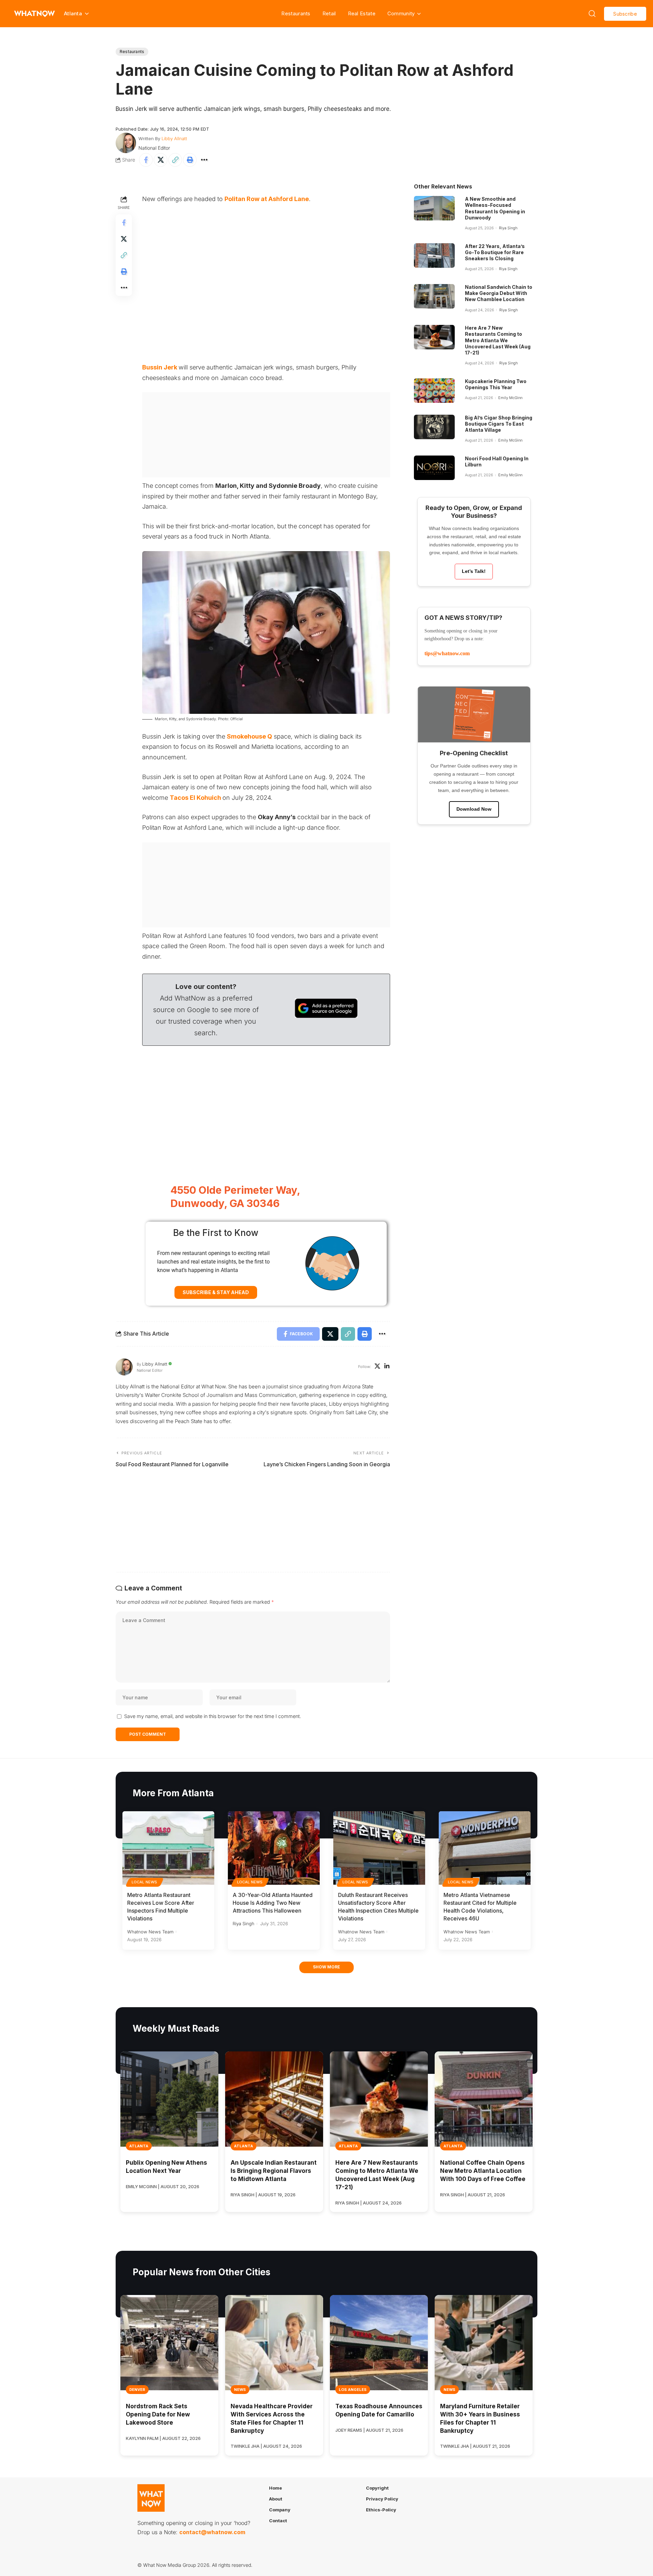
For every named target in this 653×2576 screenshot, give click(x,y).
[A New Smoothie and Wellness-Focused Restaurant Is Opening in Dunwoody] (434, 208)
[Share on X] (161, 160)
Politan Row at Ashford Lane (267, 199)
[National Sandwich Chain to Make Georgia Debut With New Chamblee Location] (434, 296)
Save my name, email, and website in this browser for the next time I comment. (213, 1716)
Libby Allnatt (174, 138)
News (240, 2390)
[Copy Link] (175, 160)
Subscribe (625, 14)
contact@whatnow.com (212, 2532)
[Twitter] (377, 1367)
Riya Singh (508, 228)
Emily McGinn (510, 398)
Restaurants (296, 13)
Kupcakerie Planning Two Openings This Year (496, 384)
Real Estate (362, 13)
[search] (592, 14)
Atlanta (139, 2146)
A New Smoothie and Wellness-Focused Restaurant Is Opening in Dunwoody (495, 208)
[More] (204, 160)
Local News (145, 1882)
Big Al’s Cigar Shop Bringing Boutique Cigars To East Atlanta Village (499, 424)
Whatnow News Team (150, 1932)
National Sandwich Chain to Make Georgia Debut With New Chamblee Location (499, 293)
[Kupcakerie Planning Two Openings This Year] (434, 391)
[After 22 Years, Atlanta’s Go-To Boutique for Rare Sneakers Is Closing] (434, 255)
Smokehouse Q (249, 736)
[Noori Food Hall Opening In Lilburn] (434, 468)
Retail (329, 13)
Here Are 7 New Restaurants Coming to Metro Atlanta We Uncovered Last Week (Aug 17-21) (498, 340)
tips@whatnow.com (447, 653)
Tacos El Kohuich (195, 798)
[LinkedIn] (387, 1367)
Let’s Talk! (474, 571)
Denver (137, 2390)
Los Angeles (353, 2390)
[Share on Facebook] (146, 160)
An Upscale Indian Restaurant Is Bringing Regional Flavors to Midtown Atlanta (274, 2171)
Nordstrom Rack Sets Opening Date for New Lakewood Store (158, 2414)
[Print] (190, 160)
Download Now (474, 809)
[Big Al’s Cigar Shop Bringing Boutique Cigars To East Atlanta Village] (434, 427)
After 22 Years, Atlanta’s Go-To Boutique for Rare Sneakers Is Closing (495, 252)
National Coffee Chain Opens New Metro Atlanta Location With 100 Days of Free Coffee (483, 2171)
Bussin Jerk (160, 367)
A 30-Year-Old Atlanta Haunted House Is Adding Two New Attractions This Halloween (273, 1903)
